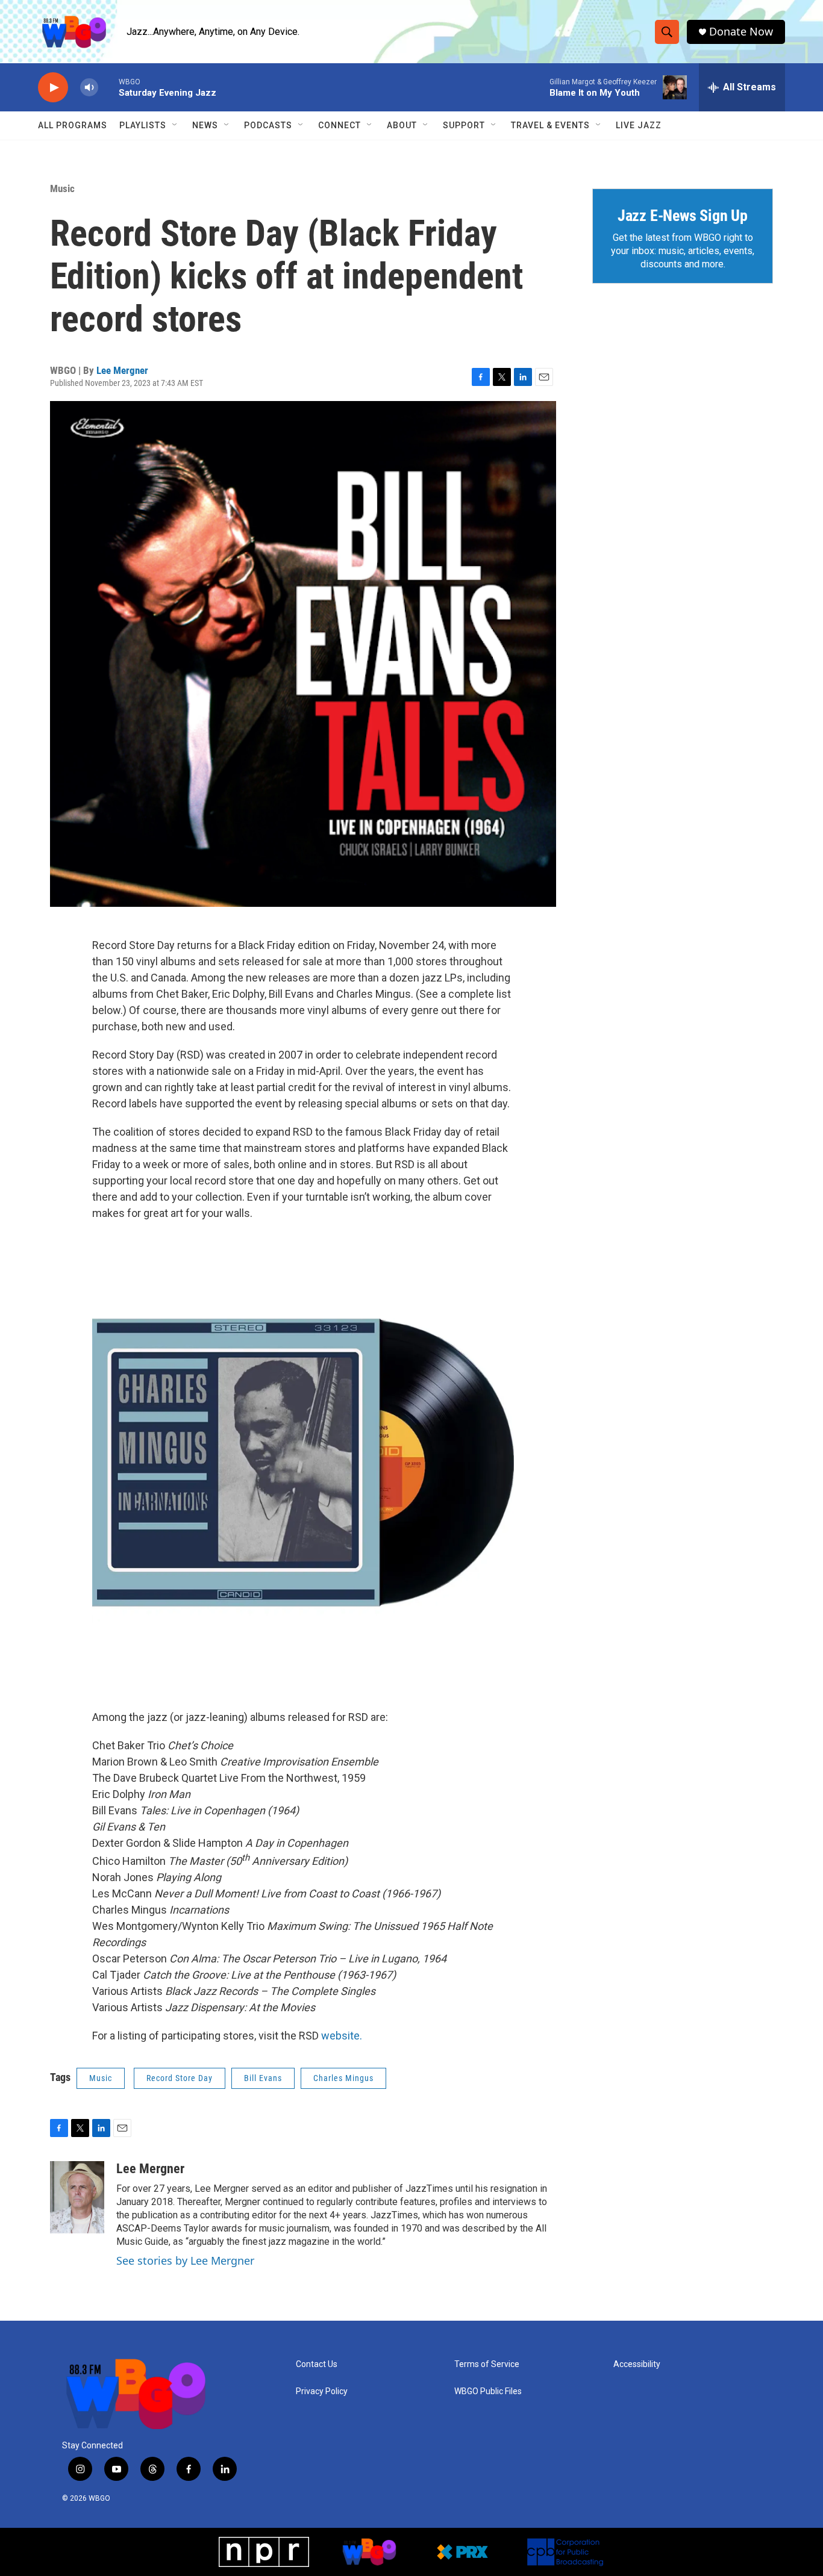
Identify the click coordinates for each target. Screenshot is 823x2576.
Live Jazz (639, 125)
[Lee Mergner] (77, 2197)
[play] (53, 88)
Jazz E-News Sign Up (683, 216)
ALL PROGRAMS (73, 125)
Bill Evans (263, 2078)
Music (62, 188)
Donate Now (741, 32)
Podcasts (268, 125)
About (402, 125)
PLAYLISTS (143, 125)
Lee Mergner (122, 370)
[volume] (89, 88)
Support (464, 125)
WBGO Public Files (488, 2391)
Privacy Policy (322, 2391)
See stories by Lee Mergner (185, 2260)
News (205, 125)
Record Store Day (180, 2078)
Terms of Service (487, 2364)
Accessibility (637, 2364)
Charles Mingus (343, 2078)
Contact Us (317, 2364)
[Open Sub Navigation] (175, 125)
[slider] (108, 87)
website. (342, 2036)
